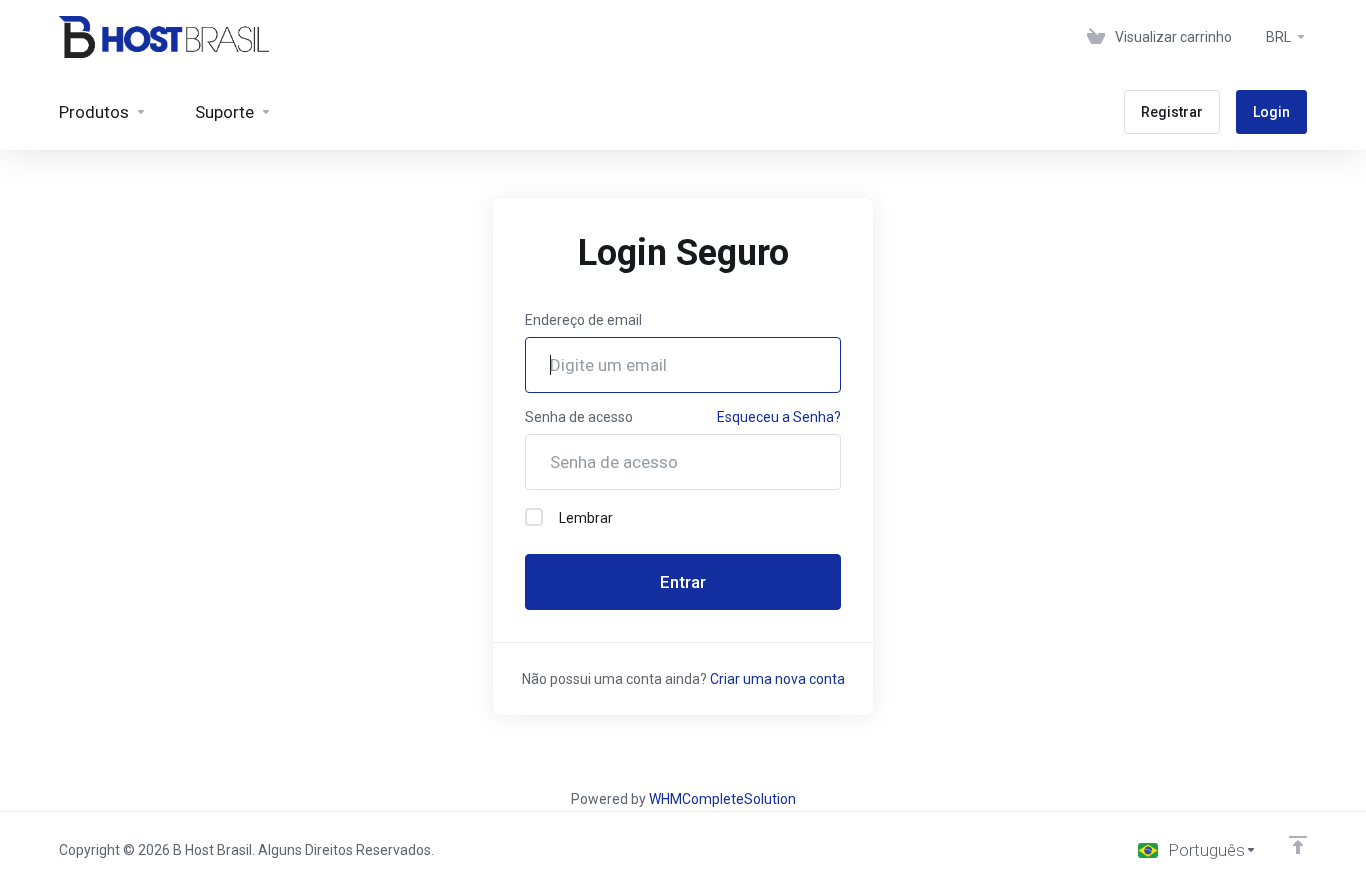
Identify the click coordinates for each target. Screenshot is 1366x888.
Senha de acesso (579, 417)
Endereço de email (583, 320)
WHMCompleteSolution (722, 799)
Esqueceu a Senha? (779, 417)
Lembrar (586, 518)
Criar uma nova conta (777, 679)
